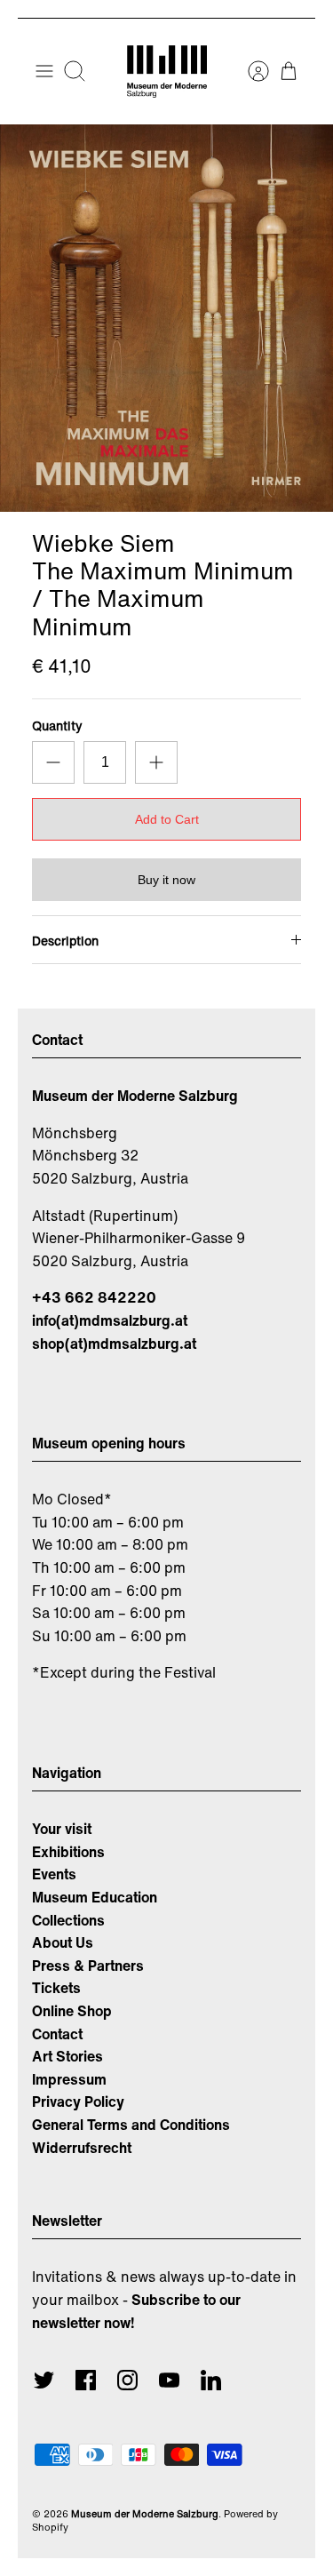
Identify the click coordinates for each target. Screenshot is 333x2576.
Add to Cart (167, 819)
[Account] (250, 71)
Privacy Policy (78, 2101)
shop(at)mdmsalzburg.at (114, 1344)
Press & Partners (88, 1966)
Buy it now (166, 880)
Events (54, 1874)
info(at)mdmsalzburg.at (110, 1320)
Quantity (57, 726)
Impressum (69, 2079)
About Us (63, 1942)
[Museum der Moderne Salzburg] (167, 72)
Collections (68, 1920)
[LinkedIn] (211, 2380)
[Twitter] (44, 2380)
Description (65, 941)
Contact (57, 2034)
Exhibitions (68, 1852)
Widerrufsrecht (82, 2148)
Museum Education (95, 1897)
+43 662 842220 (94, 1297)
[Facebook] (86, 2380)
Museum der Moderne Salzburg (145, 2514)
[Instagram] (127, 2380)
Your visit (62, 1829)
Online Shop (72, 2011)
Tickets (56, 1988)
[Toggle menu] (44, 71)
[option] (166, 318)
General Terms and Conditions (131, 2125)
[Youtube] (169, 2380)
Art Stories (67, 2056)
